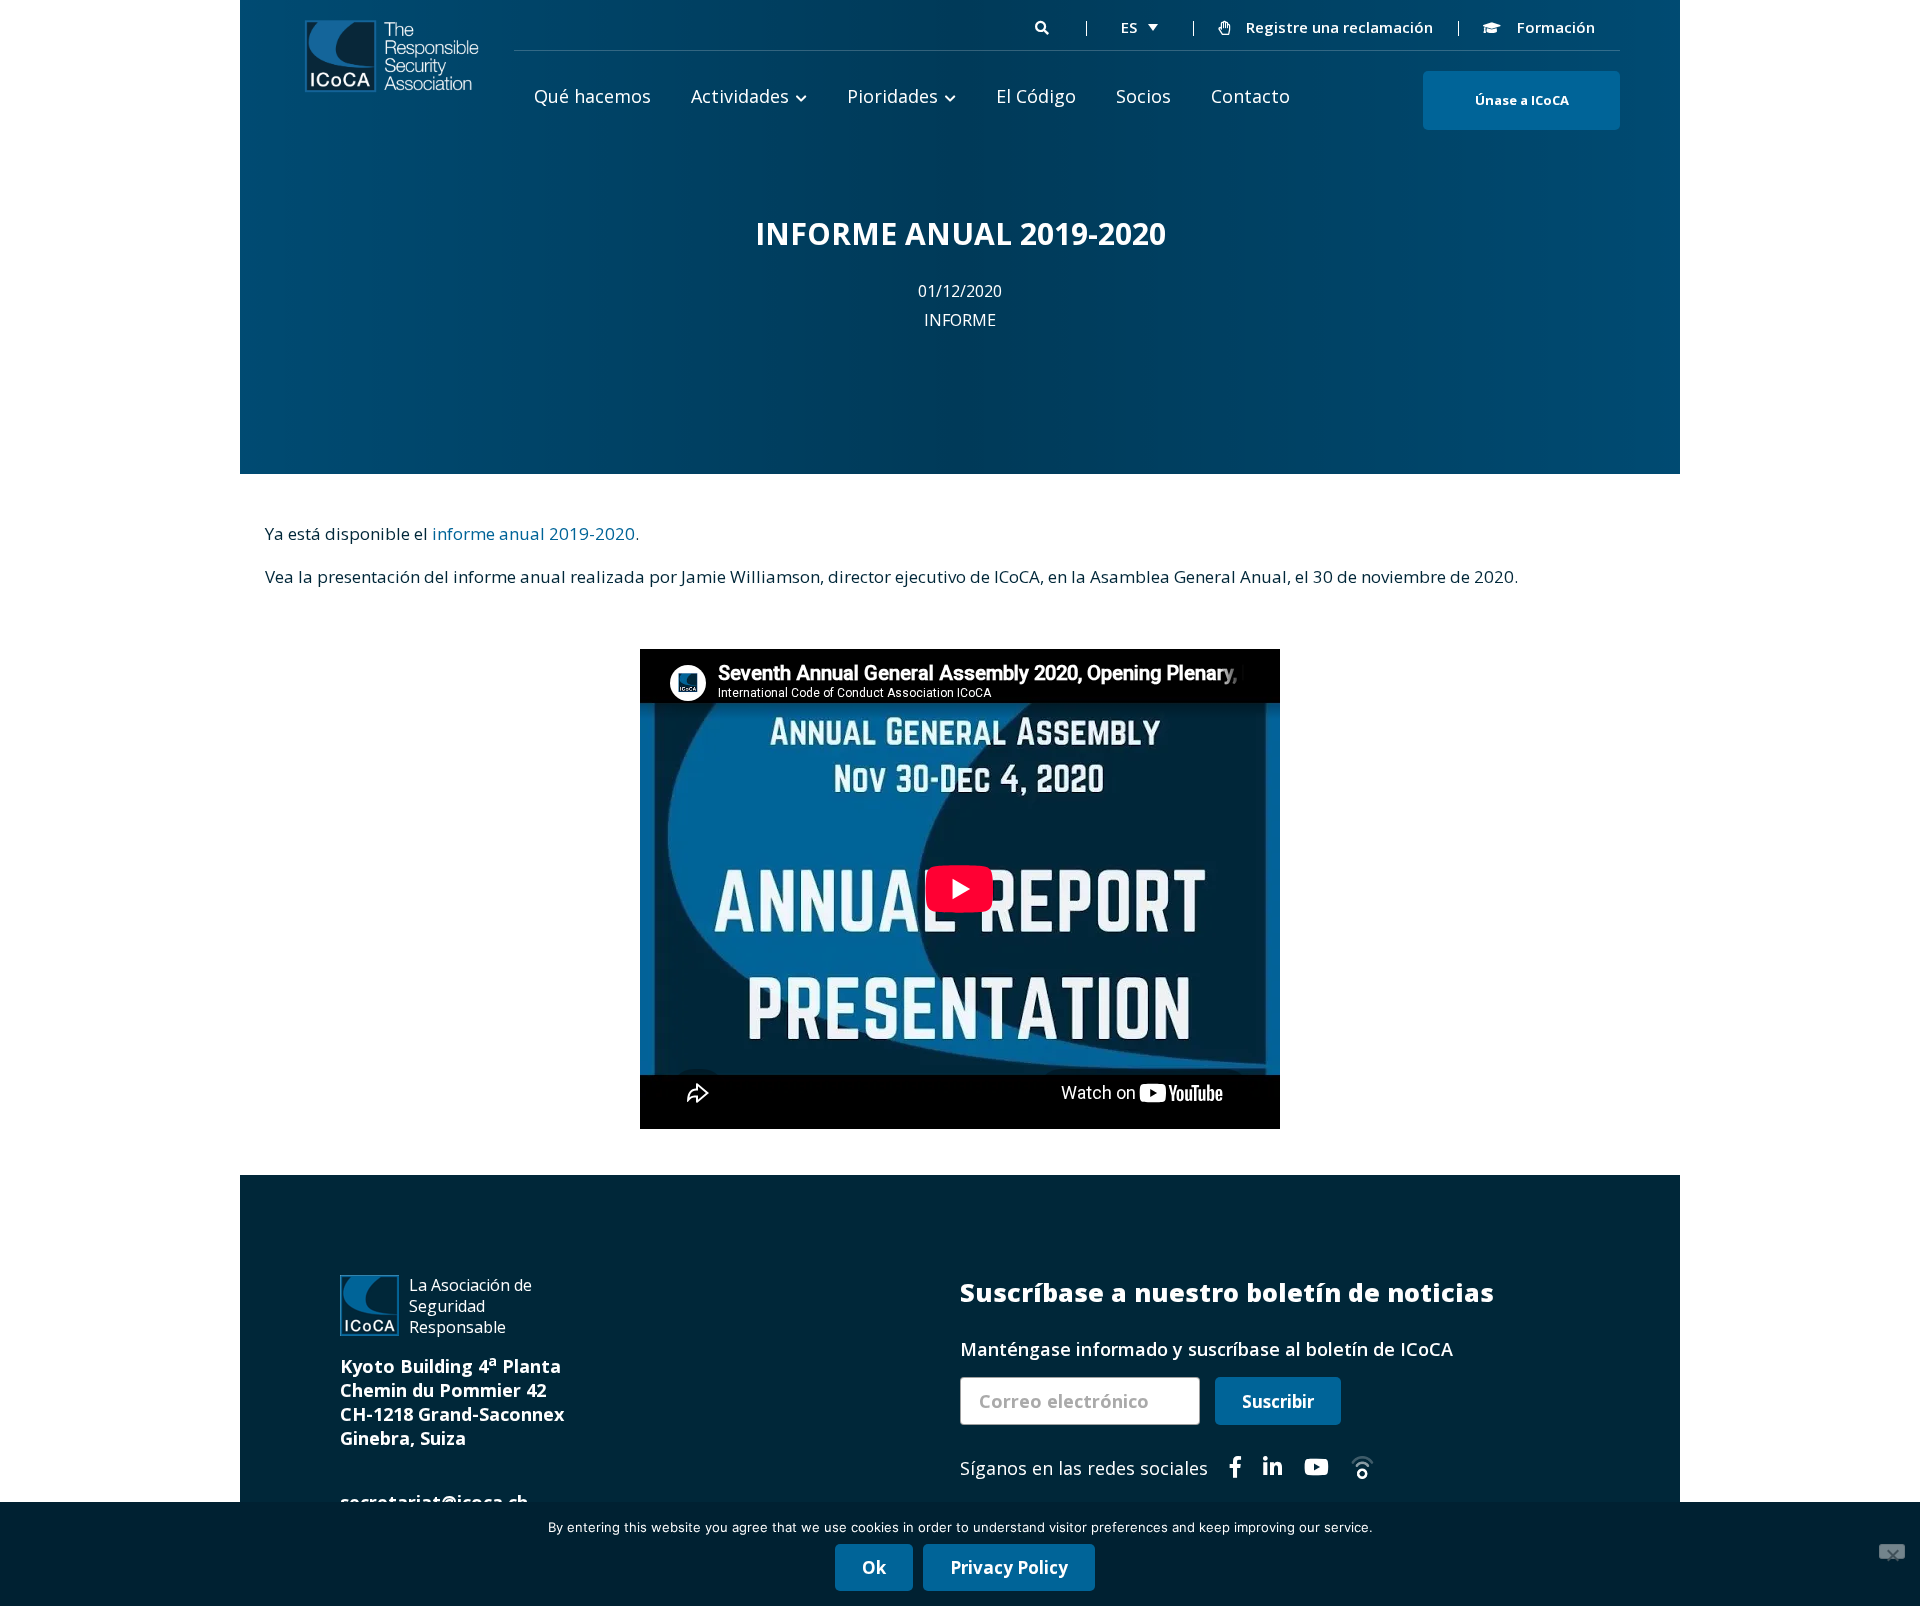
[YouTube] (1316, 1470)
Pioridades (892, 96)
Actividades (740, 96)
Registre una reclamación (1337, 27)
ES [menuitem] (1129, 27)
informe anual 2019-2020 (533, 533)
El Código (1036, 96)
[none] (1139, 27)
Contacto (1250, 96)
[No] (1892, 1551)
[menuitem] (1139, 27)
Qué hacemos (592, 96)
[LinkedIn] (1272, 1470)
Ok (874, 1567)
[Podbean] (1362, 1470)
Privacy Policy (1009, 1567)
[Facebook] (1235, 1470)
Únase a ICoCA (1522, 100)
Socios (1143, 96)
